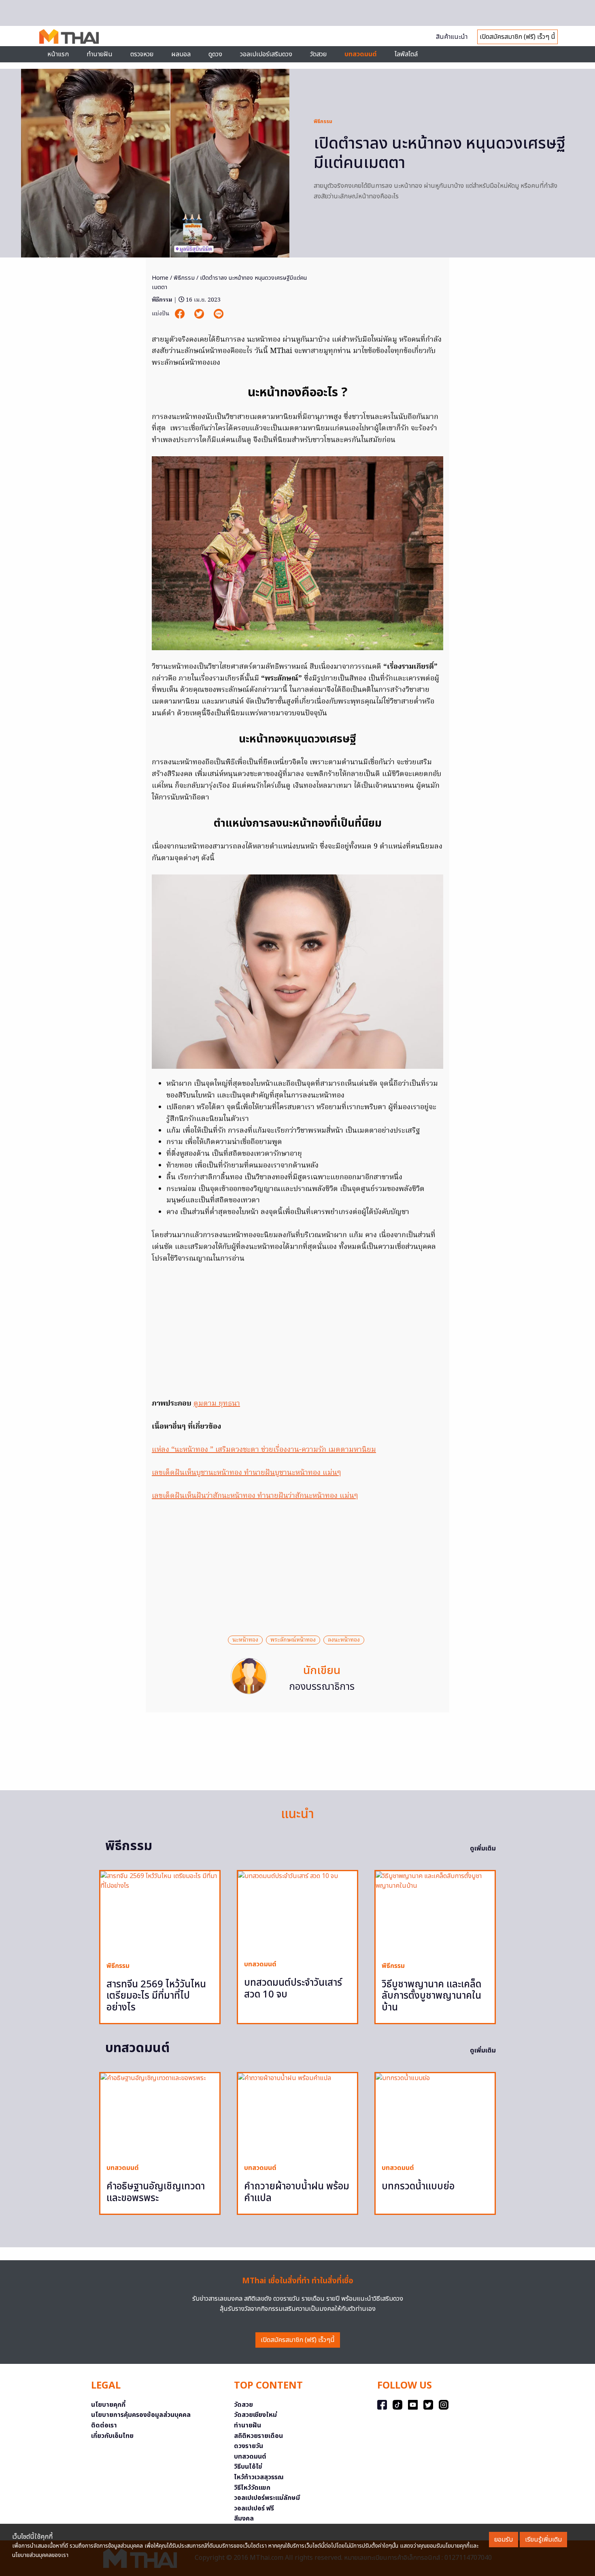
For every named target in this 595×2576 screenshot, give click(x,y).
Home (160, 278)
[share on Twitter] (200, 314)
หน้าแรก (58, 54)
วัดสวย (318, 54)
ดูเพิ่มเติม (483, 1849)
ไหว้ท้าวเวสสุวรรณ (259, 2477)
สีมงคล (244, 2519)
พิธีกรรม (323, 121)
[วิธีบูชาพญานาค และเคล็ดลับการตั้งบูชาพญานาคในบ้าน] (435, 1913)
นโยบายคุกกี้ (108, 2405)
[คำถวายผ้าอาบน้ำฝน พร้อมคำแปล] (297, 2115)
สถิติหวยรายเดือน (258, 2436)
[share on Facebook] (181, 314)
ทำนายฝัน (100, 54)
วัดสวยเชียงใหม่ (255, 2415)
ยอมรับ (504, 2540)
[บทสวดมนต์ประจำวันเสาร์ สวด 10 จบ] (297, 1912)
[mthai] (69, 36)
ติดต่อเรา (104, 2425)
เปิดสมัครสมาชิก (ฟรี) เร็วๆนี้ (298, 2340)
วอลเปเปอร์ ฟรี (254, 2508)
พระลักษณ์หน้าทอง (293, 1640)
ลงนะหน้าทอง (344, 1640)
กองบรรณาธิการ (322, 1687)
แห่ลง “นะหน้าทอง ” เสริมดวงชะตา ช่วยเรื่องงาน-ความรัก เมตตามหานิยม (264, 1450)
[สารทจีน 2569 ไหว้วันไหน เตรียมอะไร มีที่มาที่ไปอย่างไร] (160, 1913)
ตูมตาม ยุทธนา (217, 1404)
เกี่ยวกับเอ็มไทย (112, 2436)
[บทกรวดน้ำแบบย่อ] (435, 2115)
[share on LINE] (219, 314)
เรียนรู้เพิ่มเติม (543, 2540)
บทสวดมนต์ (361, 54)
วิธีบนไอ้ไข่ (248, 2467)
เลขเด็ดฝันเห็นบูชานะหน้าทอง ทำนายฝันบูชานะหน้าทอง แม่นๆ (246, 1473)
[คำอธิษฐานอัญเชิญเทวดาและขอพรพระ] (160, 2115)
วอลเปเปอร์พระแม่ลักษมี (267, 2498)
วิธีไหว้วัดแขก (252, 2488)
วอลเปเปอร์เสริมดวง (266, 54)
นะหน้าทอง (245, 1640)
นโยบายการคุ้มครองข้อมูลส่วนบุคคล (141, 2415)
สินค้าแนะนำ (452, 37)
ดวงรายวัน (249, 2446)
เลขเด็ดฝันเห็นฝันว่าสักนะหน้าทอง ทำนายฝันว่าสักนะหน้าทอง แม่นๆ (255, 1496)
